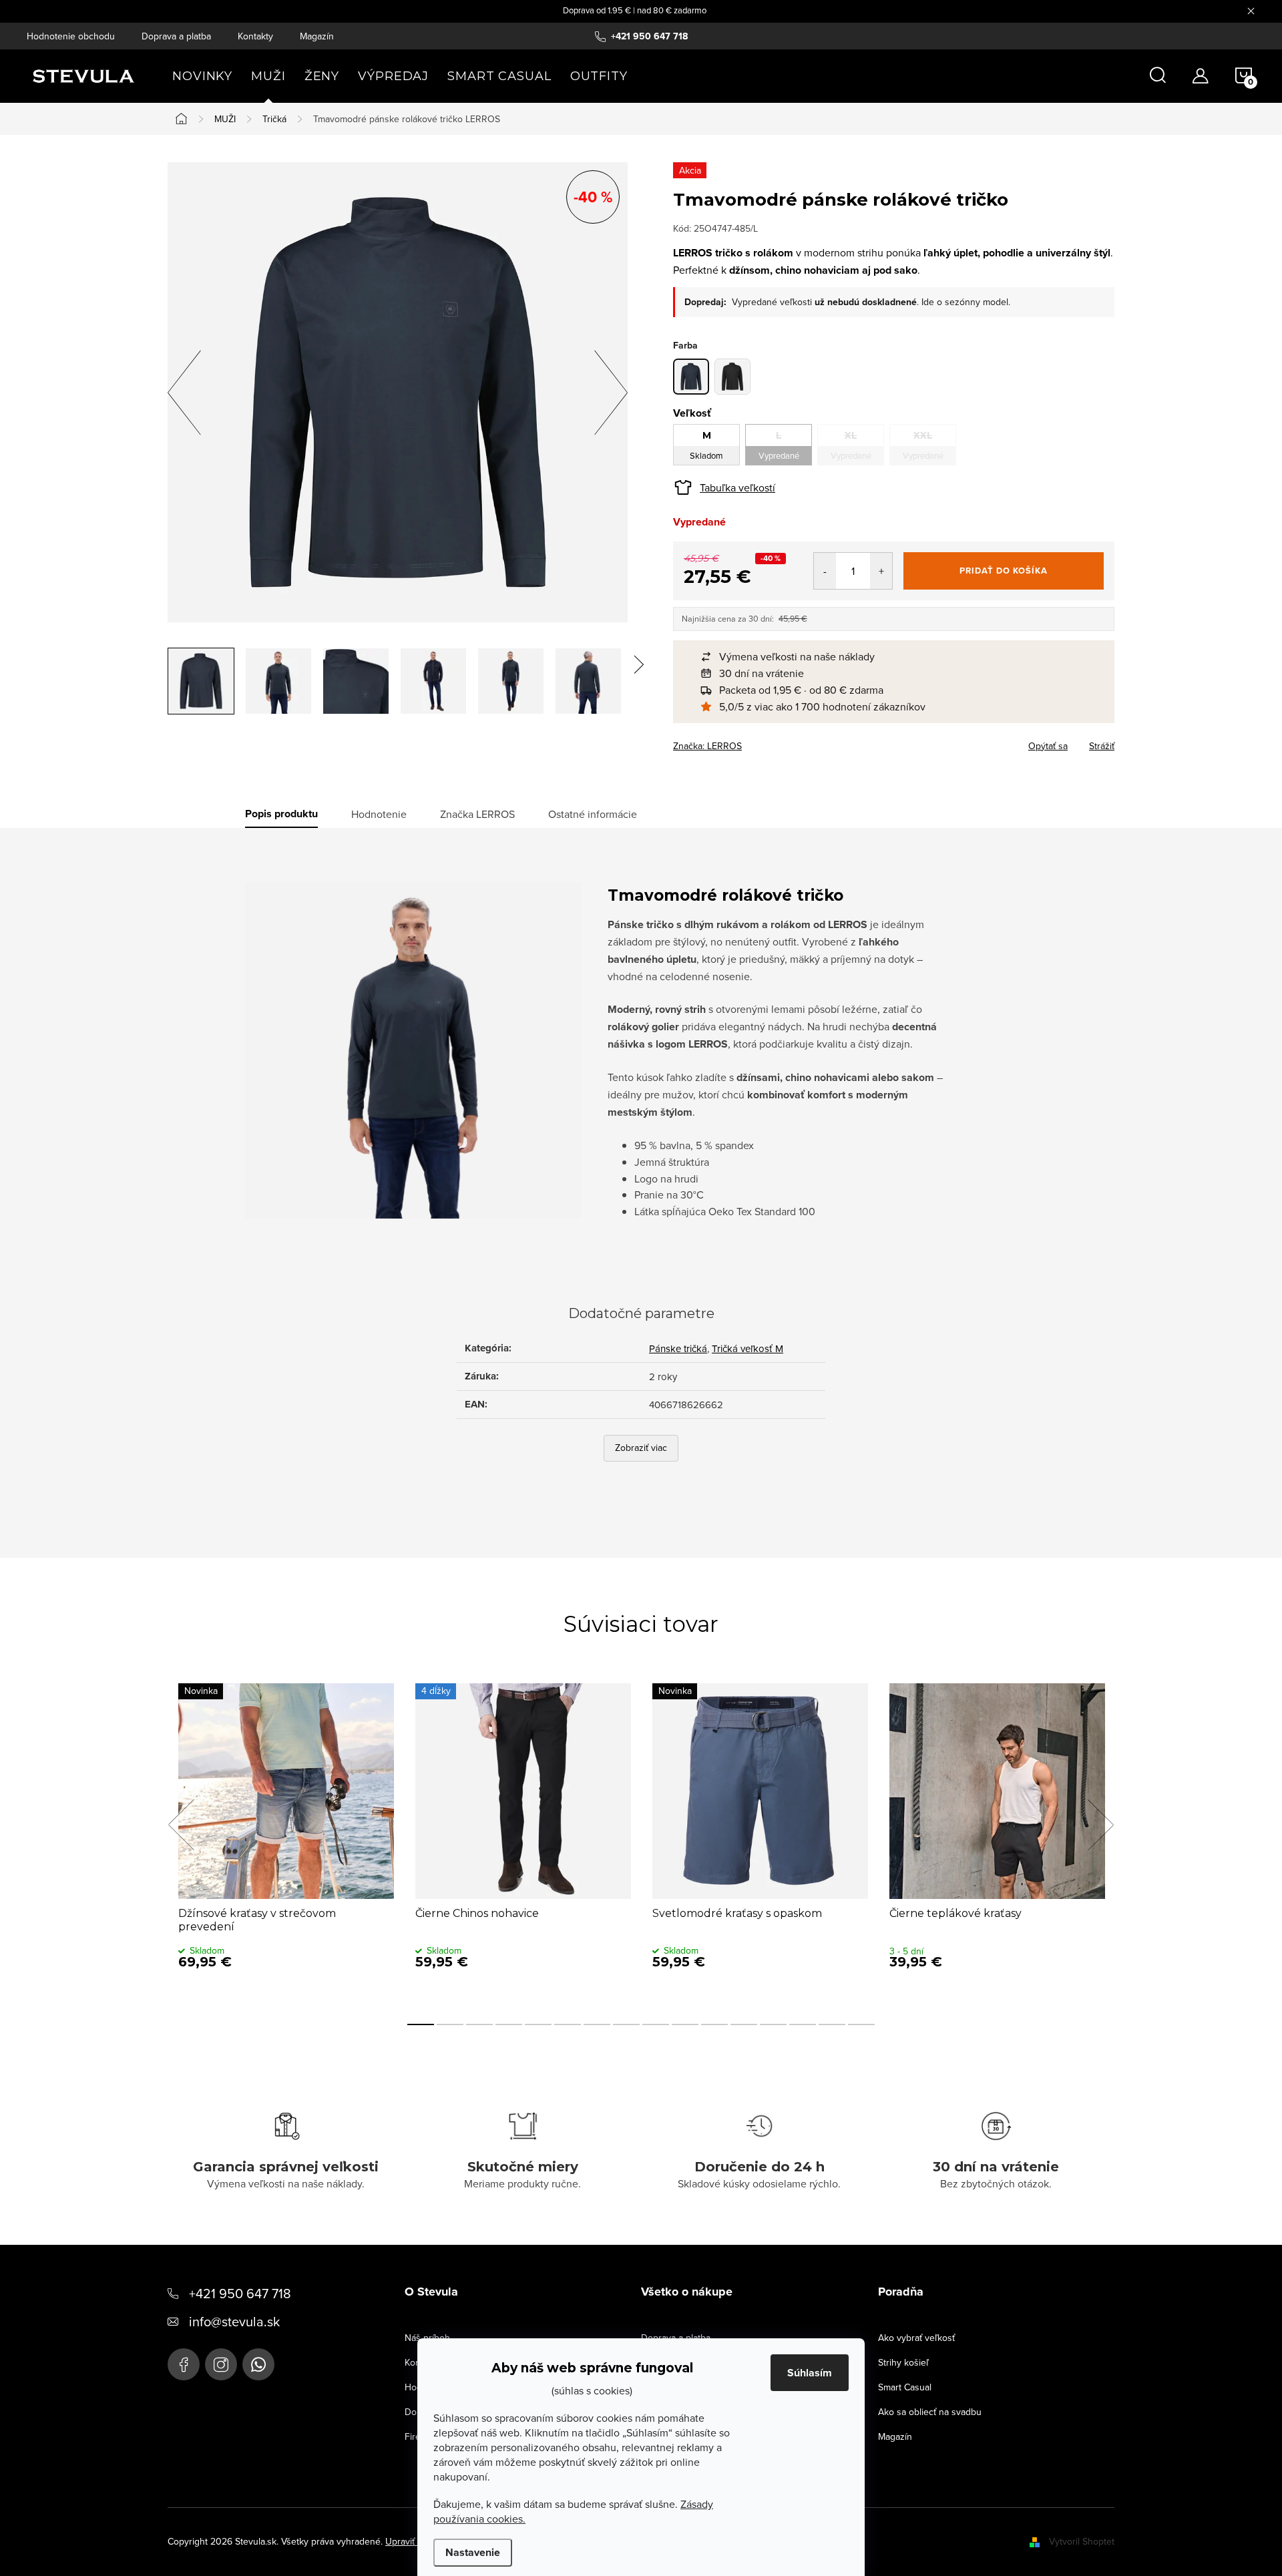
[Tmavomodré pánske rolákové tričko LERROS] (691, 377)
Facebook (184, 2364)
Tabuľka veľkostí (737, 487)
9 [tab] (656, 2024)
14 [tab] (803, 2024)
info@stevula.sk (234, 2321)
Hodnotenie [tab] (379, 814)
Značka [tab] (477, 814)
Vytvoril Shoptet (1082, 2541)
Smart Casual (905, 2387)
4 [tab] (509, 2024)
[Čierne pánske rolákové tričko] (732, 377)
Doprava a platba (176, 36)
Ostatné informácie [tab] (593, 814)
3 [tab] (479, 2024)
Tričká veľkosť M (747, 1348)
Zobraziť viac (641, 1448)
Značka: (707, 746)
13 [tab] (773, 2024)
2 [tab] (450, 2024)
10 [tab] (685, 2024)
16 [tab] (861, 2024)
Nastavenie (473, 2552)
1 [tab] (421, 2024)
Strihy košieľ (903, 2362)
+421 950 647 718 (240, 2293)
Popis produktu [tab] (281, 814)
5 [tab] (538, 2024)
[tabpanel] (286, 1840)
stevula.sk (221, 2364)
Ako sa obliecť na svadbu (930, 2412)
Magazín (317, 36)
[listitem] (900, 657)
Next (1100, 1825)
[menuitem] (202, 76)
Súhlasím (810, 2373)
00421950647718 (258, 2364)
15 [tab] (832, 2024)
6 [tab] (568, 2024)
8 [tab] (626, 2024)
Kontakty (255, 36)
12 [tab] (744, 2024)
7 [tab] (597, 2024)
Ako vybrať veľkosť (916, 2338)
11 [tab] (714, 2024)
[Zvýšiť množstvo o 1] (881, 571)
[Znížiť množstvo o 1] (825, 571)
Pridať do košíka (1004, 571)
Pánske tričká (678, 1348)
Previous (181, 1825)
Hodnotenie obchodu (71, 36)
